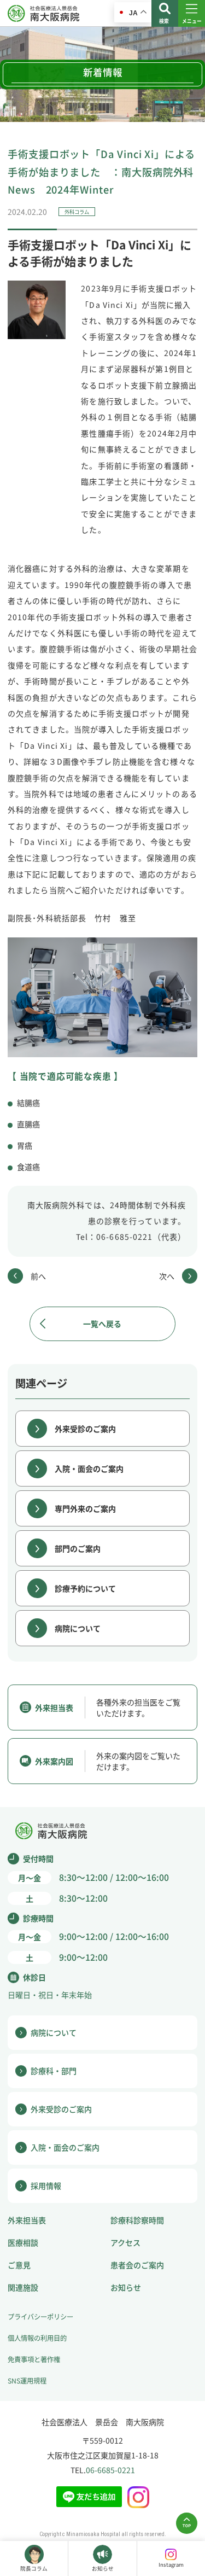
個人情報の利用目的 (37, 2338)
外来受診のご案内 (85, 1429)
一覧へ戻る (102, 1324)
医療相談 (23, 2242)
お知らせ (126, 2287)
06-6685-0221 (110, 2470)
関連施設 (23, 2287)
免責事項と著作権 (34, 2359)
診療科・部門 (54, 2071)
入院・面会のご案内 (89, 1468)
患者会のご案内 (137, 2265)
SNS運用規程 (27, 2381)
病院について (78, 1628)
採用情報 (46, 2185)
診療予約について (85, 1588)
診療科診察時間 (137, 2220)
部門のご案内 (78, 1548)
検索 (164, 21)
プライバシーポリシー (40, 2317)
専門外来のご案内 (85, 1508)
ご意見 (19, 2265)
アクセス (125, 2242)
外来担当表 (27, 2220)
